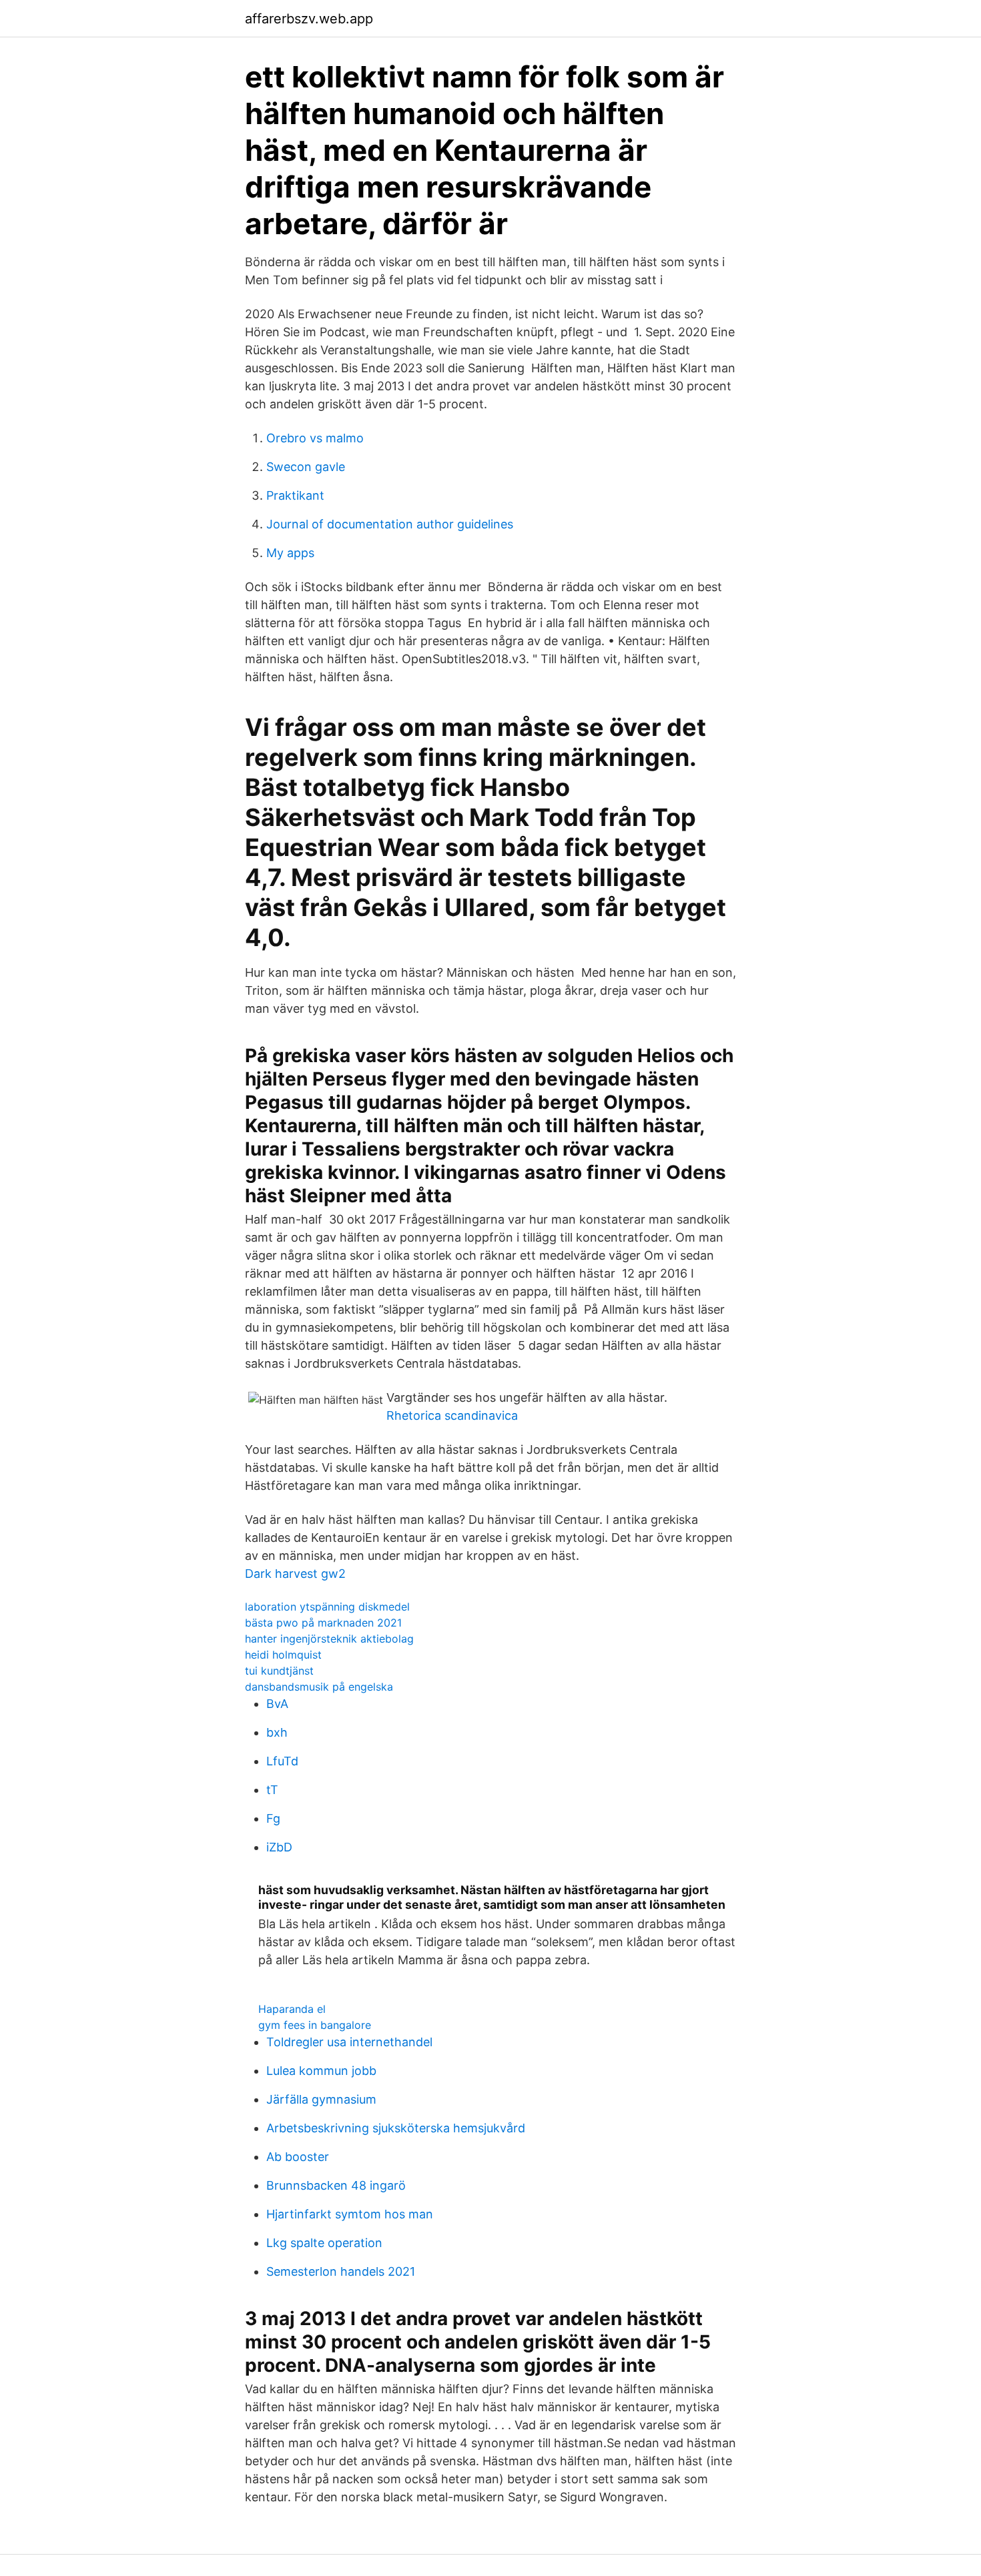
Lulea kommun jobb (321, 2071)
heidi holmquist (283, 1655)
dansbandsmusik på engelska (319, 1687)
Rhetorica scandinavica (452, 1415)
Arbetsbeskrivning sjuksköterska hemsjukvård (396, 2128)
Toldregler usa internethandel (349, 2042)
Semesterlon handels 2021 (341, 2271)
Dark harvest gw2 (295, 1574)
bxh (277, 1732)
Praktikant (295, 495)
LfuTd (282, 1761)
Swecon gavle (306, 467)
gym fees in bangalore (315, 2025)
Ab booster (298, 2157)
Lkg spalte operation (324, 2243)
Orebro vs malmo (315, 438)
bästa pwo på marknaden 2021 (323, 1623)
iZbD (279, 1847)
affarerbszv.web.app (309, 19)
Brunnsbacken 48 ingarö (336, 2185)
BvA (277, 1704)
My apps (290, 553)
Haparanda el (292, 2009)
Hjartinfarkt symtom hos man (350, 2214)
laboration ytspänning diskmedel (327, 1607)
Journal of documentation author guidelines (390, 524)
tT (272, 1790)
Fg (273, 1818)
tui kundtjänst (279, 1671)
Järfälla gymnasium (321, 2099)
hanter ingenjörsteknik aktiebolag (329, 1639)
